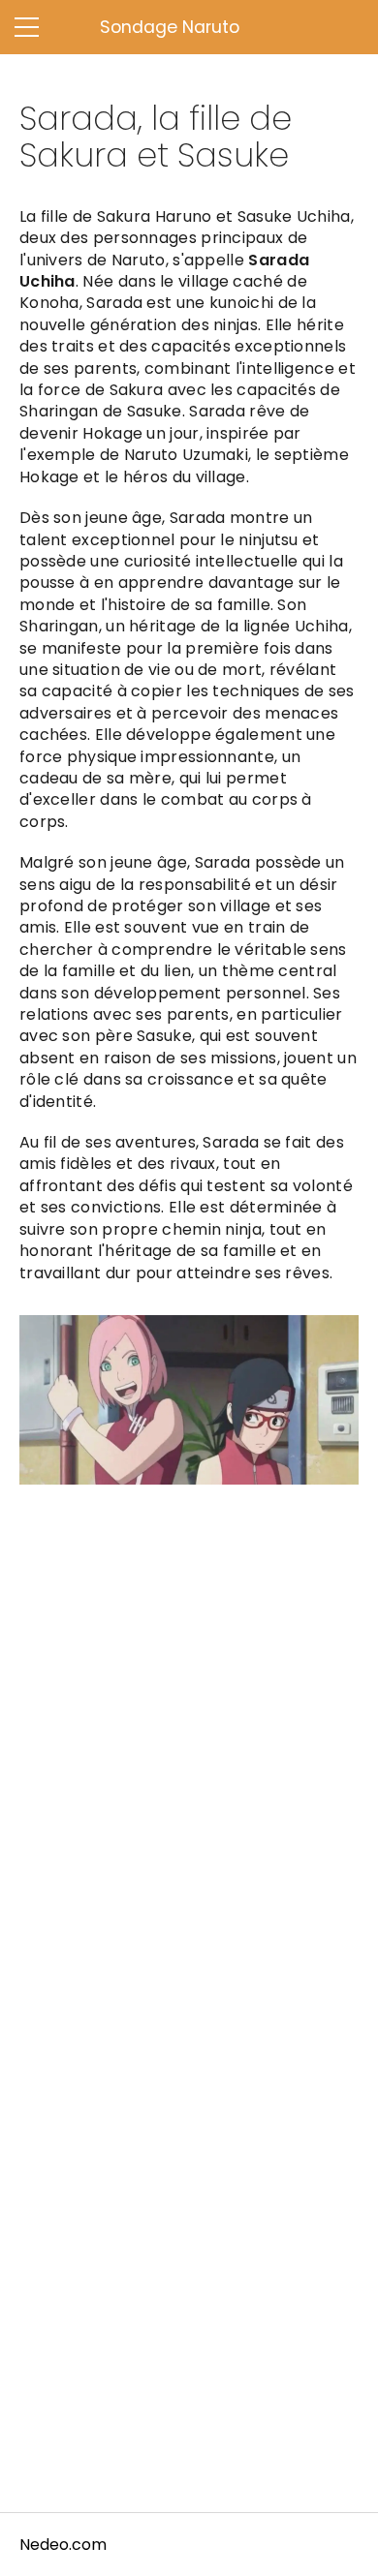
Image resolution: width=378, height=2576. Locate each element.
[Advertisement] (189, 1733)
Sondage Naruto (170, 27)
